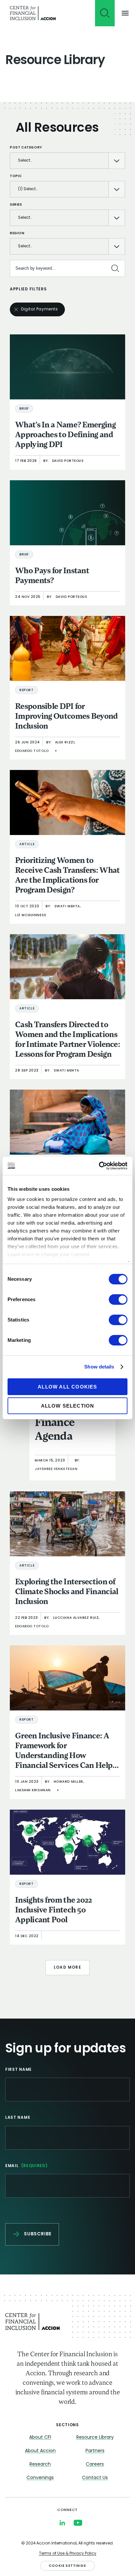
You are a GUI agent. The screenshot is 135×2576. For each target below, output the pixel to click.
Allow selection (68, 1406)
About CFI (40, 2438)
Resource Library (95, 2438)
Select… (25, 161)
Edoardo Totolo (32, 751)
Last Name (18, 2118)
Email (27, 2166)
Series (16, 205)
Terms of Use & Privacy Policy (68, 2554)
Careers (95, 2464)
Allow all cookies (67, 1387)
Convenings (40, 2478)
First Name (19, 2070)
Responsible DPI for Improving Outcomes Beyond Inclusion (67, 717)
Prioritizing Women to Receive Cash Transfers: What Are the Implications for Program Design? (67, 876)
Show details (99, 1367)
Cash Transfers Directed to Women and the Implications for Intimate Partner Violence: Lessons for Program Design (67, 1040)
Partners (95, 2451)
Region (17, 233)
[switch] (118, 1299)
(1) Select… (28, 189)
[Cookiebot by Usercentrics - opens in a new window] (99, 1166)
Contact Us (95, 2478)
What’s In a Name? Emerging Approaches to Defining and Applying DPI (65, 435)
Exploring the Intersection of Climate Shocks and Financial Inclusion (67, 1592)
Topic (16, 176)
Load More (67, 1968)
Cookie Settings (67, 2566)
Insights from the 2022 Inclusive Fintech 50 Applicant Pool (54, 1910)
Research (40, 2464)
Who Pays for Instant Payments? (52, 576)
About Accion (40, 2451)
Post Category (26, 148)
